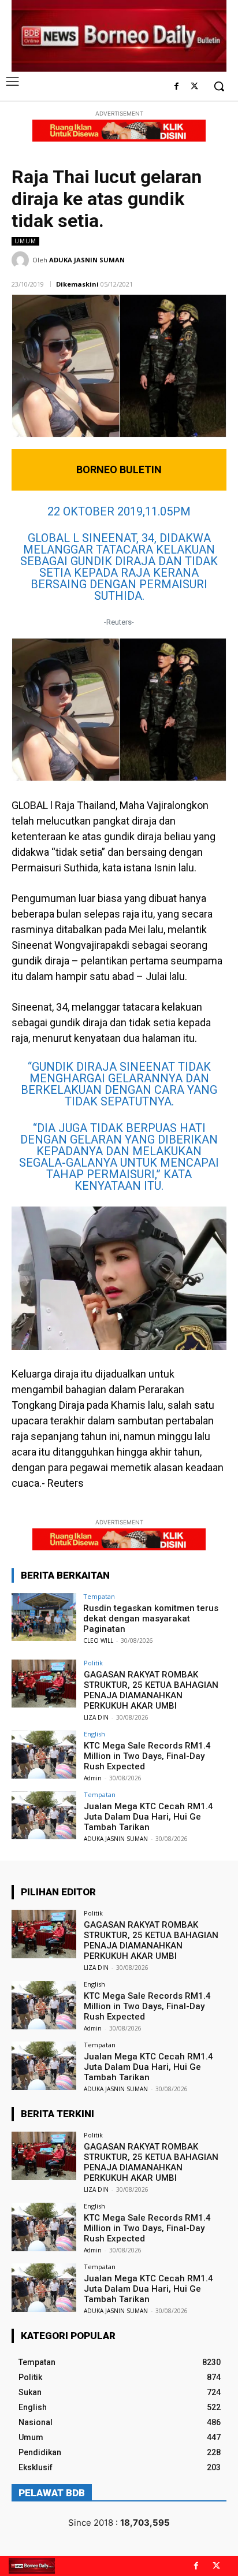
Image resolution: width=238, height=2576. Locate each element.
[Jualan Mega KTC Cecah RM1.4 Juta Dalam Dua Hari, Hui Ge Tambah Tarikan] (44, 1816)
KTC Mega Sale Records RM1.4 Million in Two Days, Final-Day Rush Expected (147, 1756)
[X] (194, 87)
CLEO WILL (98, 1640)
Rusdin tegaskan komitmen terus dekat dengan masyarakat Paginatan (151, 1619)
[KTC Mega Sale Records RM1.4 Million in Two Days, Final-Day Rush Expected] (44, 1755)
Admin (93, 1778)
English (94, 1734)
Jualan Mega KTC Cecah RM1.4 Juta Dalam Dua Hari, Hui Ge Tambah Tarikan (148, 1817)
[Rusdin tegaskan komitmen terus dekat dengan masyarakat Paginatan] (44, 1617)
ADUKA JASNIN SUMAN (87, 260)
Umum (25, 241)
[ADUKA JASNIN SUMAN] (22, 260)
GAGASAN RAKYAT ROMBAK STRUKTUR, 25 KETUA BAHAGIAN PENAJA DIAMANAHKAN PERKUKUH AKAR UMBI (151, 1690)
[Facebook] (176, 87)
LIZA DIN (96, 1717)
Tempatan (99, 1596)
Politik (93, 1663)
